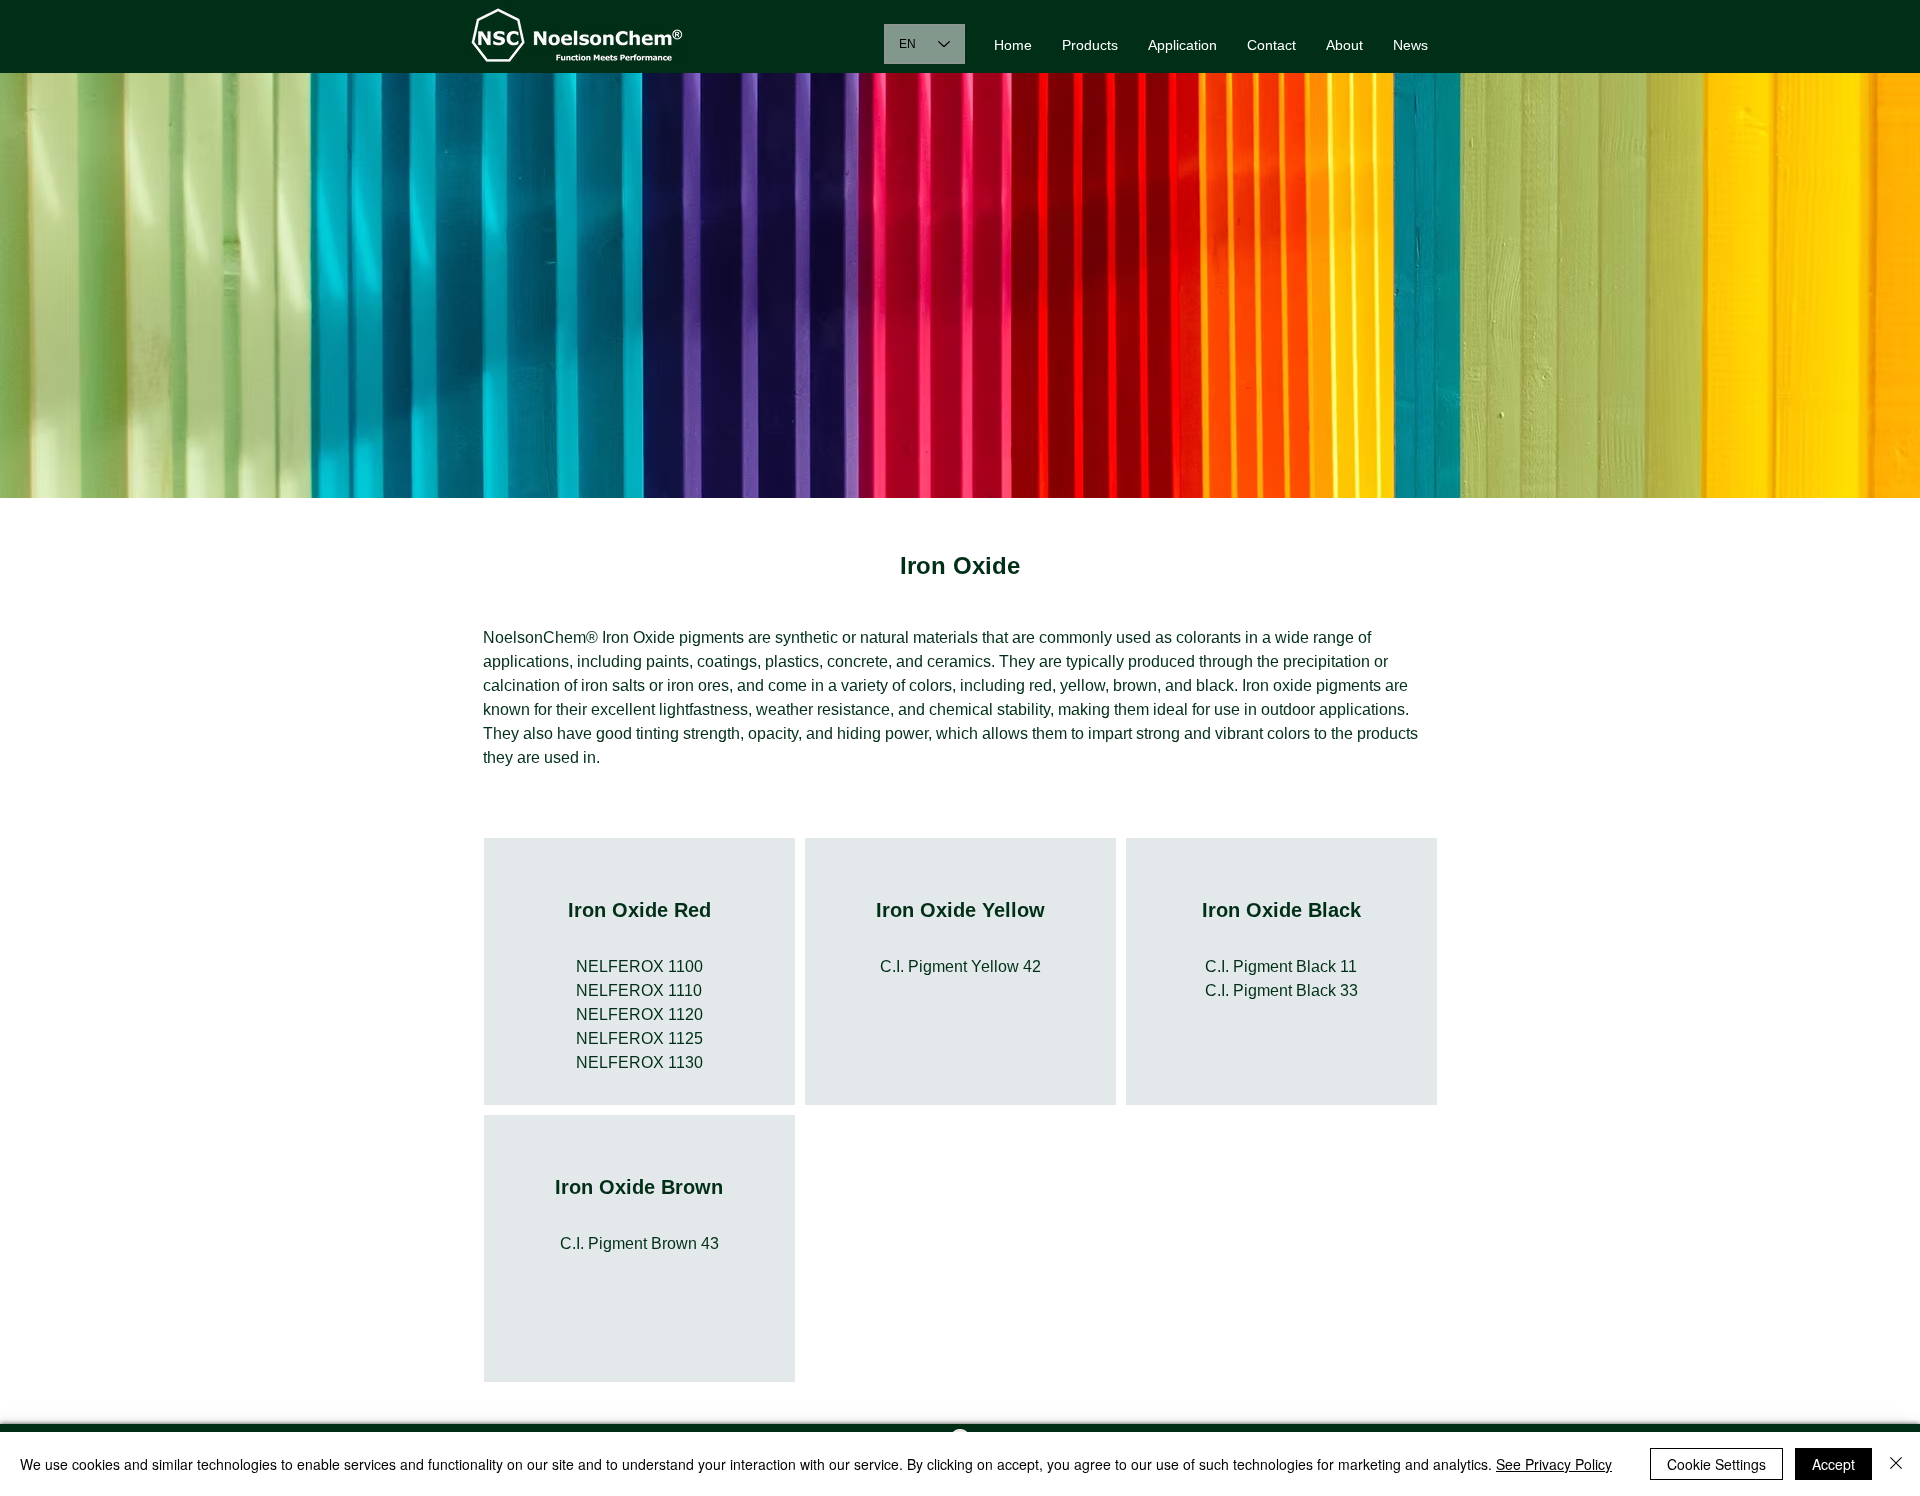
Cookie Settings (1716, 1464)
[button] (1090, 45)
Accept (1833, 1464)
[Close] (1896, 1464)
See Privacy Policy (1554, 1464)
